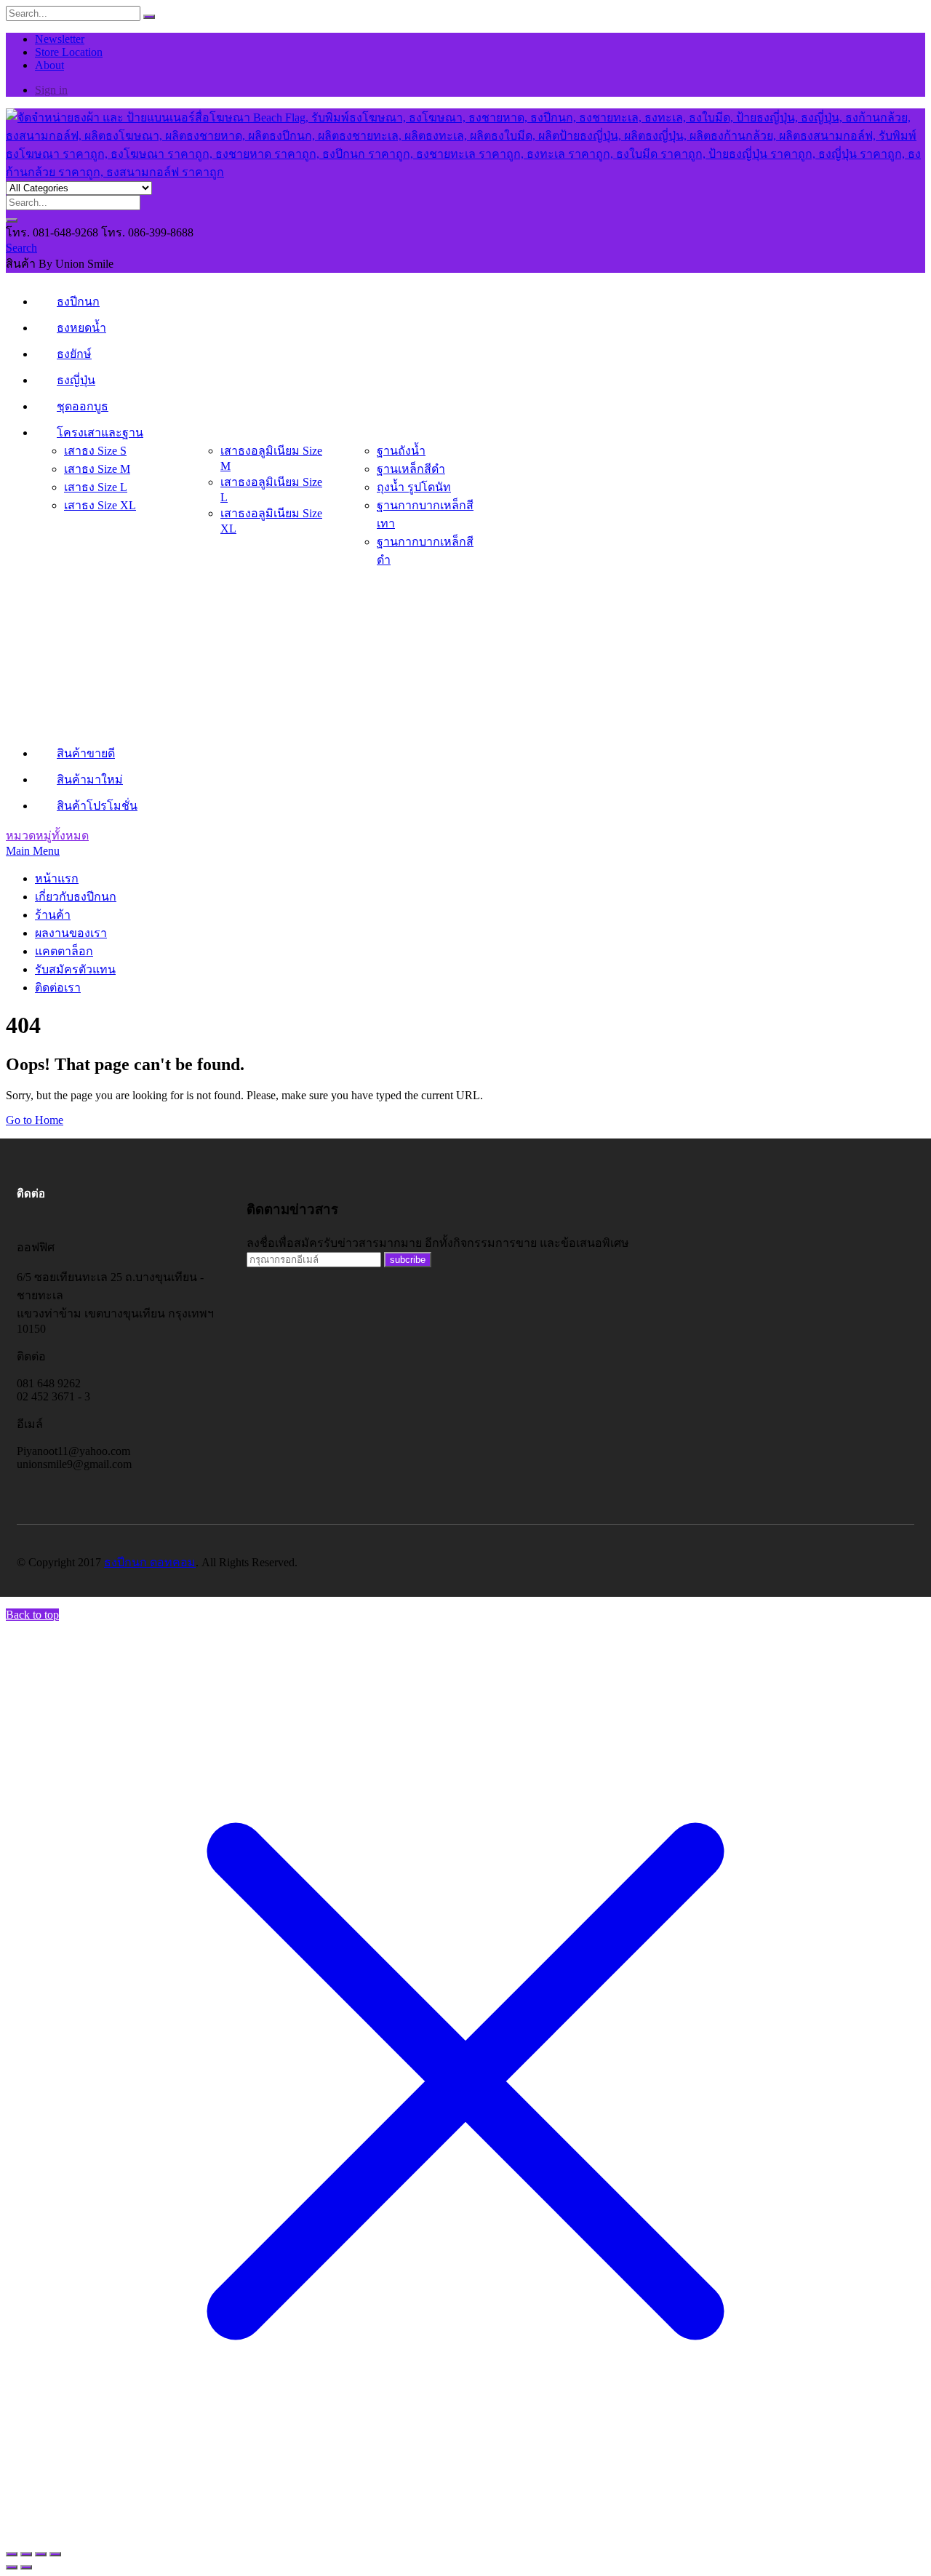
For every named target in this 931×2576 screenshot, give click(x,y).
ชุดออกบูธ (83, 406)
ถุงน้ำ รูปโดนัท (414, 487)
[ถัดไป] (26, 2567)
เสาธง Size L (96, 487)
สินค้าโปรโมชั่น (97, 806)
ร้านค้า (53, 915)
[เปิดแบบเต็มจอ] (26, 2554)
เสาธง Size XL (100, 505)
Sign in (51, 90)
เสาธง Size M (97, 469)
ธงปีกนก (78, 302)
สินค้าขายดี (86, 753)
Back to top (32, 1615)
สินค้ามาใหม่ (90, 779)
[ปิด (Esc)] (55, 2554)
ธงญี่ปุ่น (76, 380)
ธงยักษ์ (74, 354)
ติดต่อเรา (58, 988)
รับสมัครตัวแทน (75, 969)
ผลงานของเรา (71, 933)
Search (21, 248)
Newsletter (60, 39)
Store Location (69, 52)
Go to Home (35, 1120)
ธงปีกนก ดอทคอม (150, 1562)
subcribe (408, 1260)
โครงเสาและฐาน (100, 432)
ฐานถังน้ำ (401, 451)
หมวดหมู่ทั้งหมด (47, 836)
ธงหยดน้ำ (81, 328)
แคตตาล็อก (64, 951)
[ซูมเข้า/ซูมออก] (12, 2554)
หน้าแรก (57, 878)
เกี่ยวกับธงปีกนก (76, 897)
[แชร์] (41, 2554)
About (49, 65)
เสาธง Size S (95, 451)
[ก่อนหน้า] (12, 2567)
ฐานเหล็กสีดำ (411, 469)
